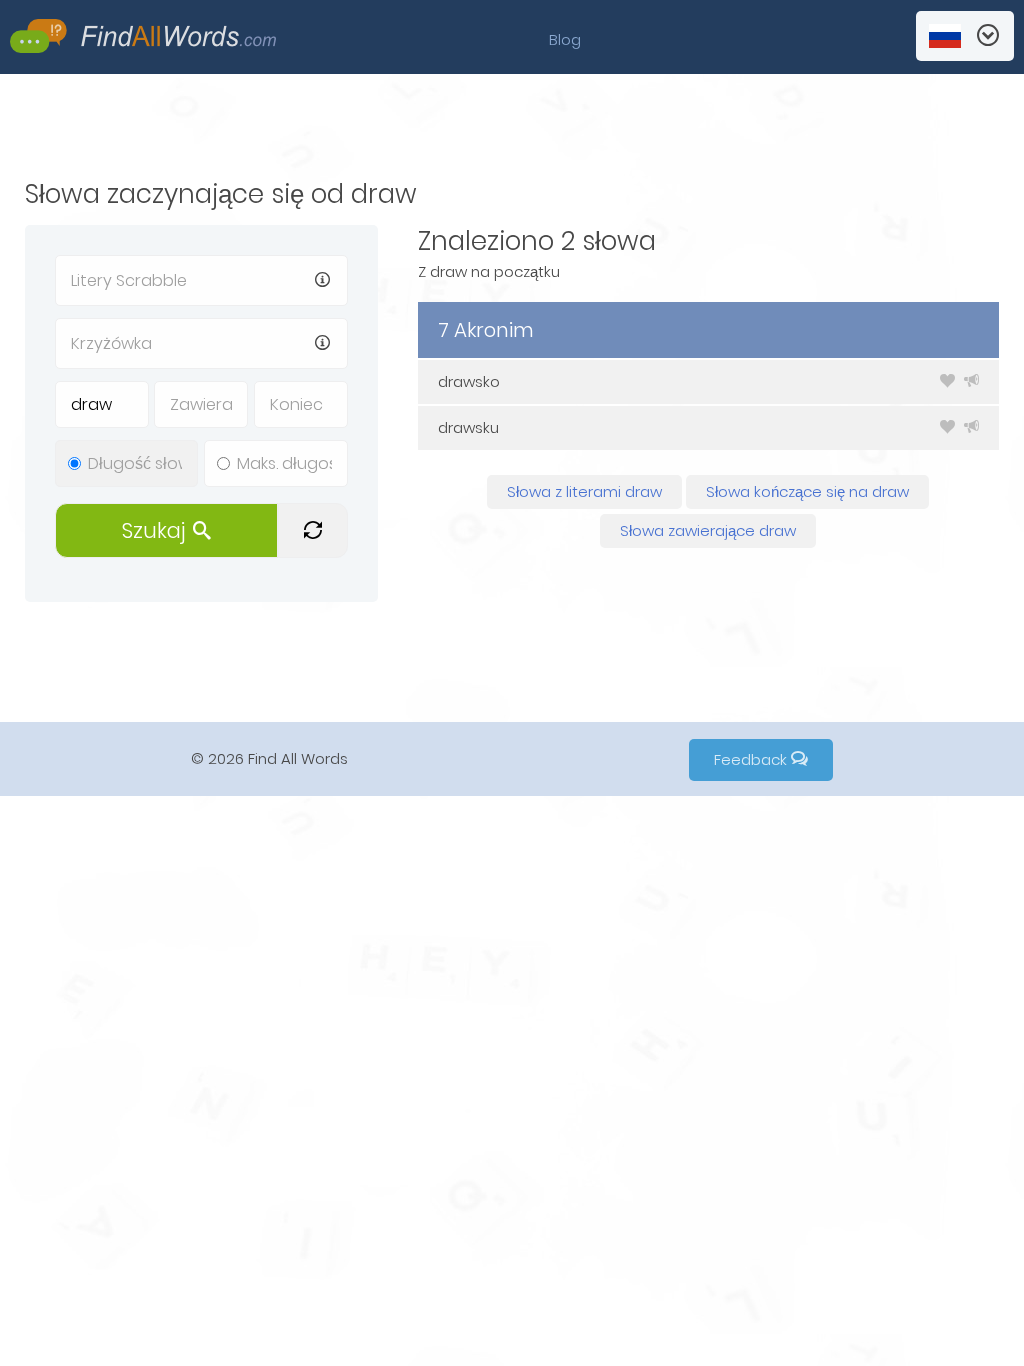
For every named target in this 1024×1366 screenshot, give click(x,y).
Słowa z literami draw (584, 491)
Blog (565, 39)
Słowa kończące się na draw (807, 491)
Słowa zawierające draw (708, 530)
